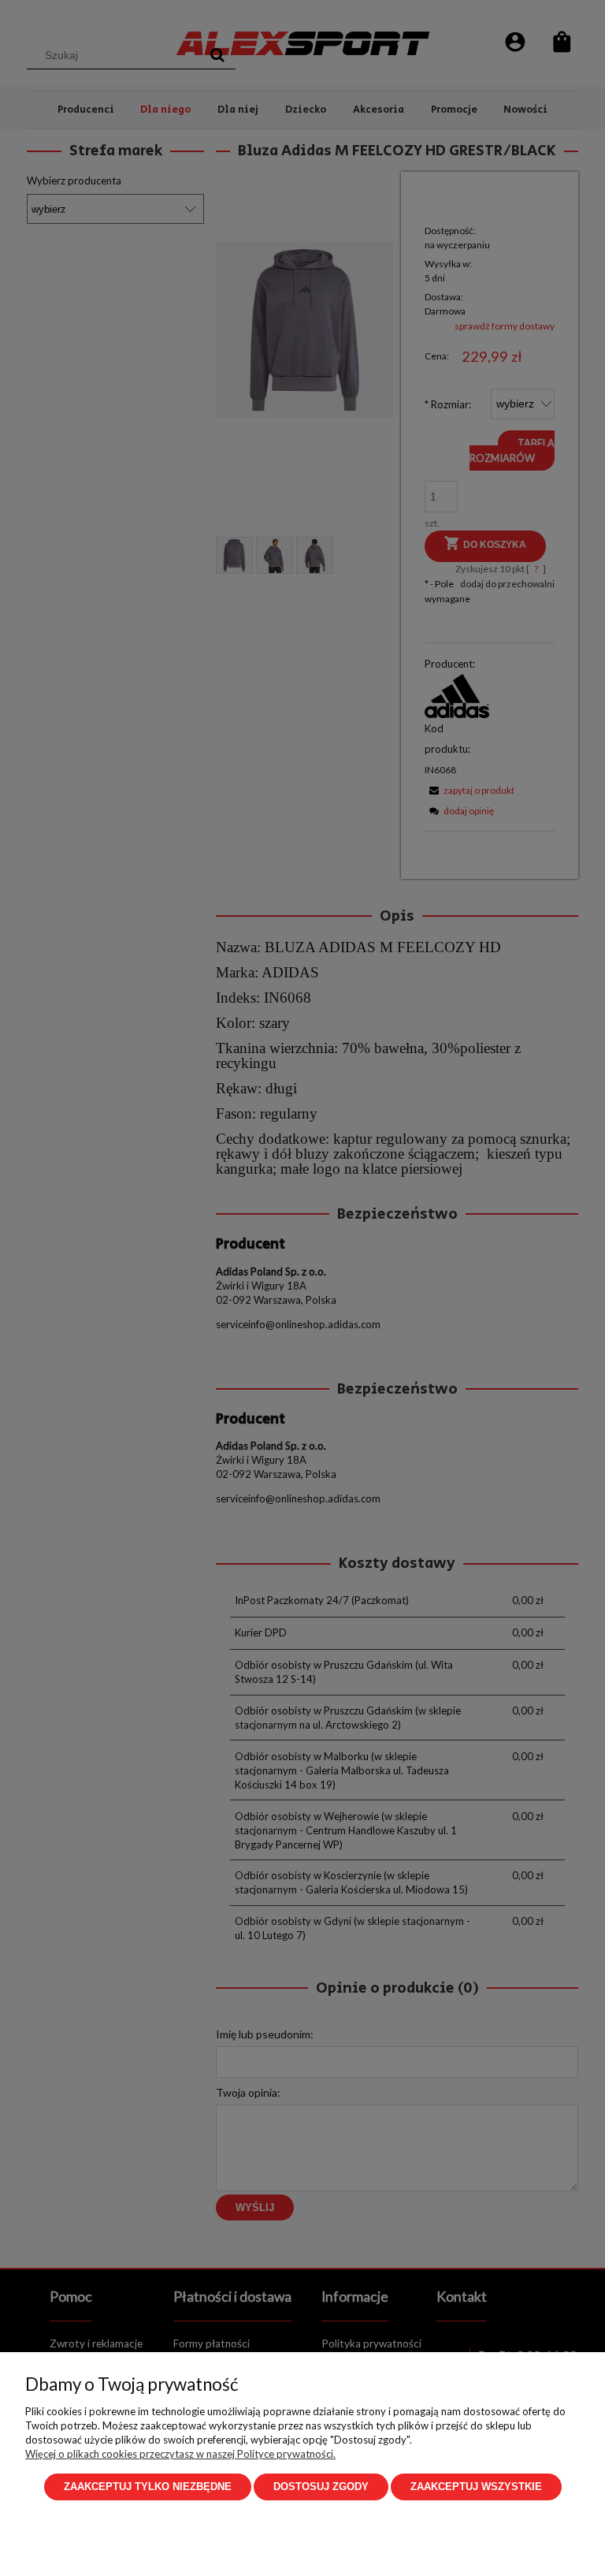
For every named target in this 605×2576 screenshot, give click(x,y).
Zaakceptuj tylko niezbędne (148, 2487)
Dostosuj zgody (321, 2487)
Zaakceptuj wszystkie (476, 2487)
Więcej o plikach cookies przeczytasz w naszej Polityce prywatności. (180, 2454)
